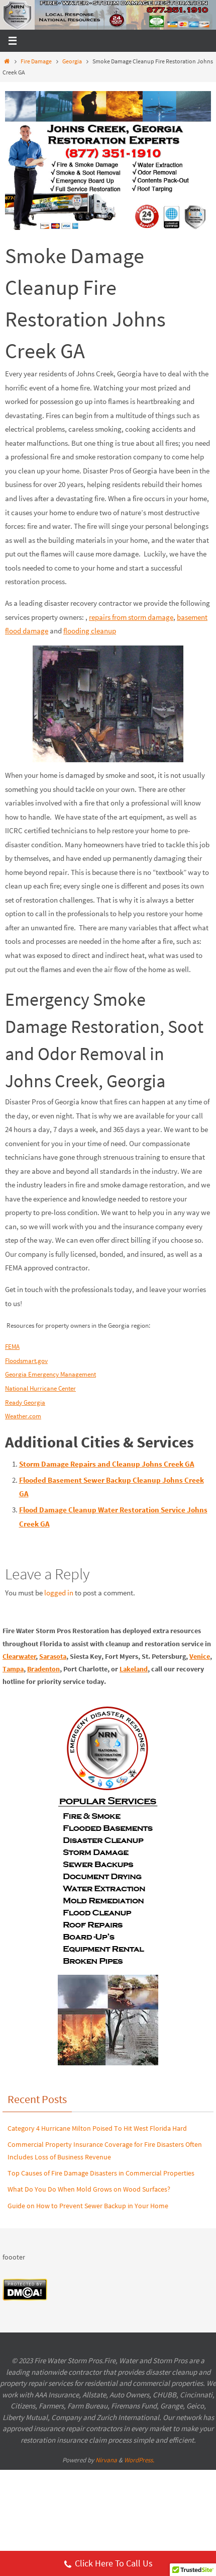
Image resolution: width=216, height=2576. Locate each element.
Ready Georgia (25, 1402)
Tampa (13, 1669)
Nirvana (106, 2460)
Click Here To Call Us (114, 2563)
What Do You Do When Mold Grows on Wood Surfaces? (89, 2189)
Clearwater (19, 1656)
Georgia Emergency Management (50, 1374)
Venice (200, 1656)
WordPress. (139, 2460)
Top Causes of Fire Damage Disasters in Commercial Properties (101, 2173)
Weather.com (23, 1416)
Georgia (72, 61)
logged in (59, 1593)
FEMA (12, 1347)
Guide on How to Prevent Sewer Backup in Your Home (88, 2206)
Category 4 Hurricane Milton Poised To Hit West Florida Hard (97, 2128)
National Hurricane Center (40, 1388)
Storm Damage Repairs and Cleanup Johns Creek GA (107, 1464)
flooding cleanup (90, 631)
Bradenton (43, 1669)
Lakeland (134, 1669)
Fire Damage (36, 61)
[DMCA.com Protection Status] (25, 2299)
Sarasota (53, 1656)
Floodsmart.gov (26, 1361)
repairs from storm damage (131, 617)
